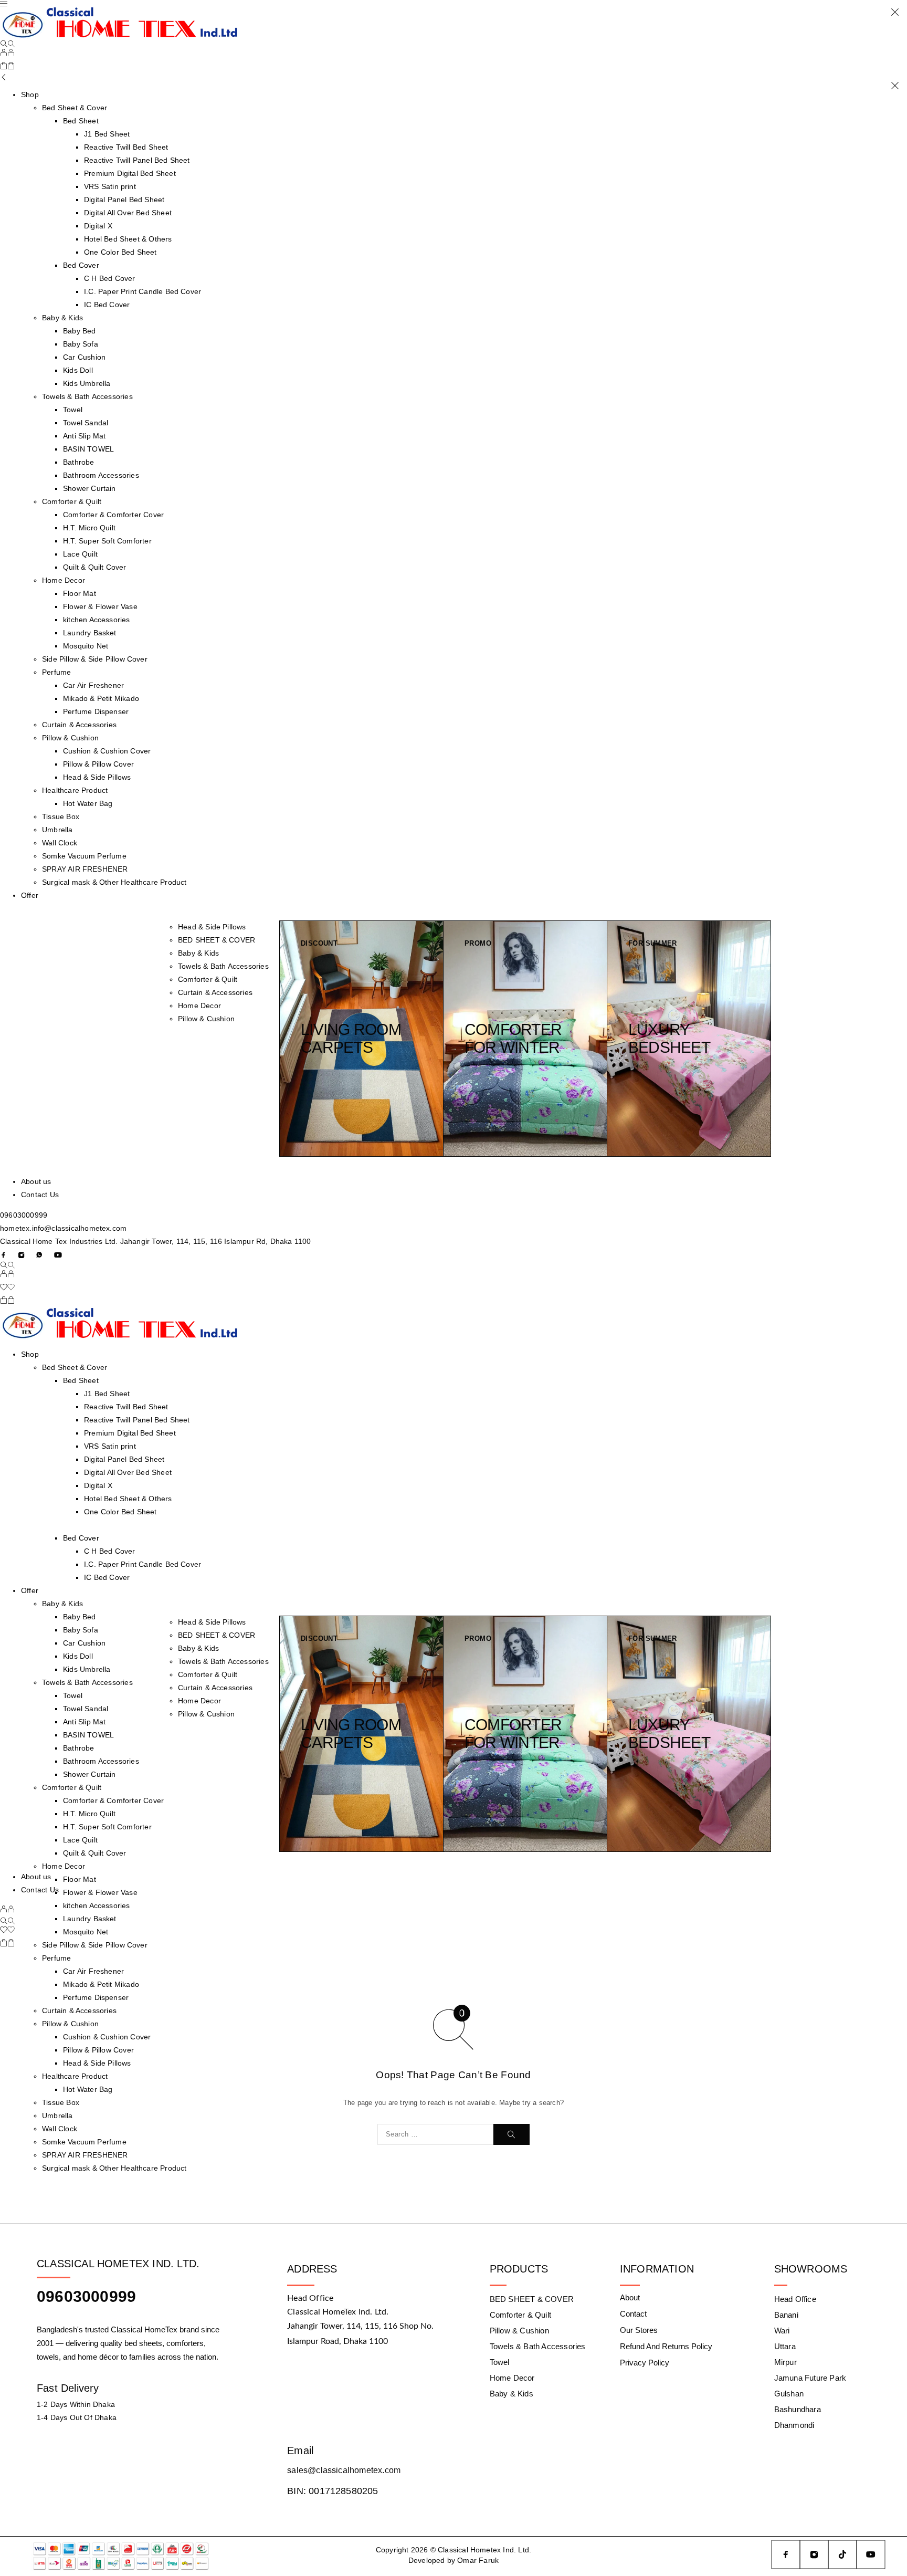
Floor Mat (80, 593)
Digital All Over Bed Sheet (128, 213)
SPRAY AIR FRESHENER (85, 869)
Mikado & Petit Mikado (101, 698)
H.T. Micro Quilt (89, 528)
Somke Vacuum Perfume (84, 856)
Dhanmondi (794, 2425)
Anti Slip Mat (84, 436)
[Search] (7, 44)
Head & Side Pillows (97, 777)
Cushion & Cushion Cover (107, 751)
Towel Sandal (86, 423)
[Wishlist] (7, 1288)
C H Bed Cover (109, 278)
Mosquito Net (86, 646)
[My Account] (7, 54)
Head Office (795, 2299)
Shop (30, 95)
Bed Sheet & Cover (75, 1367)
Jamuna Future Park (810, 2378)
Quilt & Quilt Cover (95, 567)
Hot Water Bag (88, 803)
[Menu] (4, 4)
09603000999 (24, 1215)
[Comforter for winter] (525, 1039)
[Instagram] (22, 1255)
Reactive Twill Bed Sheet (126, 147)
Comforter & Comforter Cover (113, 515)
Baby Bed (80, 331)
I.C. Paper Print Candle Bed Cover (143, 291)
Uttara (785, 2346)
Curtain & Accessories (79, 725)
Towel (73, 410)
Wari (782, 2331)
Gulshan (789, 2394)
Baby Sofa (81, 344)
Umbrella (57, 830)
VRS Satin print (110, 186)
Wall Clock (60, 843)
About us (36, 1181)
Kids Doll (78, 370)
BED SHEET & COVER (217, 940)
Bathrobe (79, 462)
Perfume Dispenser (96, 711)
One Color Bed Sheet (120, 252)
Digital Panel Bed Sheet (124, 200)
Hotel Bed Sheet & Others (128, 239)
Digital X (98, 226)
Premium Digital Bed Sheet (130, 173)
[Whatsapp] (39, 1255)
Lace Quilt (80, 554)
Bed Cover (81, 265)
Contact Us (40, 1195)
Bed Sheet (81, 121)
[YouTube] (58, 1255)
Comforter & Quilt (72, 501)
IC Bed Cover (107, 305)
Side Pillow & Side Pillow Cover (95, 659)
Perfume (56, 672)
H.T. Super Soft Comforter (107, 541)
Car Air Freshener (93, 685)
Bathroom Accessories (101, 475)
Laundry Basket (90, 633)
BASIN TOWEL (88, 449)
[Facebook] (4, 1255)
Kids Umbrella (87, 383)
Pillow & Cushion (70, 738)
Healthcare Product (75, 790)
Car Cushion (84, 357)
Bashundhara (798, 2409)
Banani (786, 2315)
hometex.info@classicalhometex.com (63, 1228)
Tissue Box (61, 816)
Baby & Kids (62, 318)
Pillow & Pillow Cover (98, 764)
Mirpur (785, 2362)
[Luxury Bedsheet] (689, 1039)
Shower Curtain (89, 488)
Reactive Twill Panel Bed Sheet (137, 160)
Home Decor (64, 580)
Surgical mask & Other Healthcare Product (114, 882)
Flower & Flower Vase (100, 606)
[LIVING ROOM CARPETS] (362, 1039)
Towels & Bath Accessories (87, 396)
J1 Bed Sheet (107, 134)
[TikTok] (842, 2554)
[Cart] (7, 67)
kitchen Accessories (97, 620)
